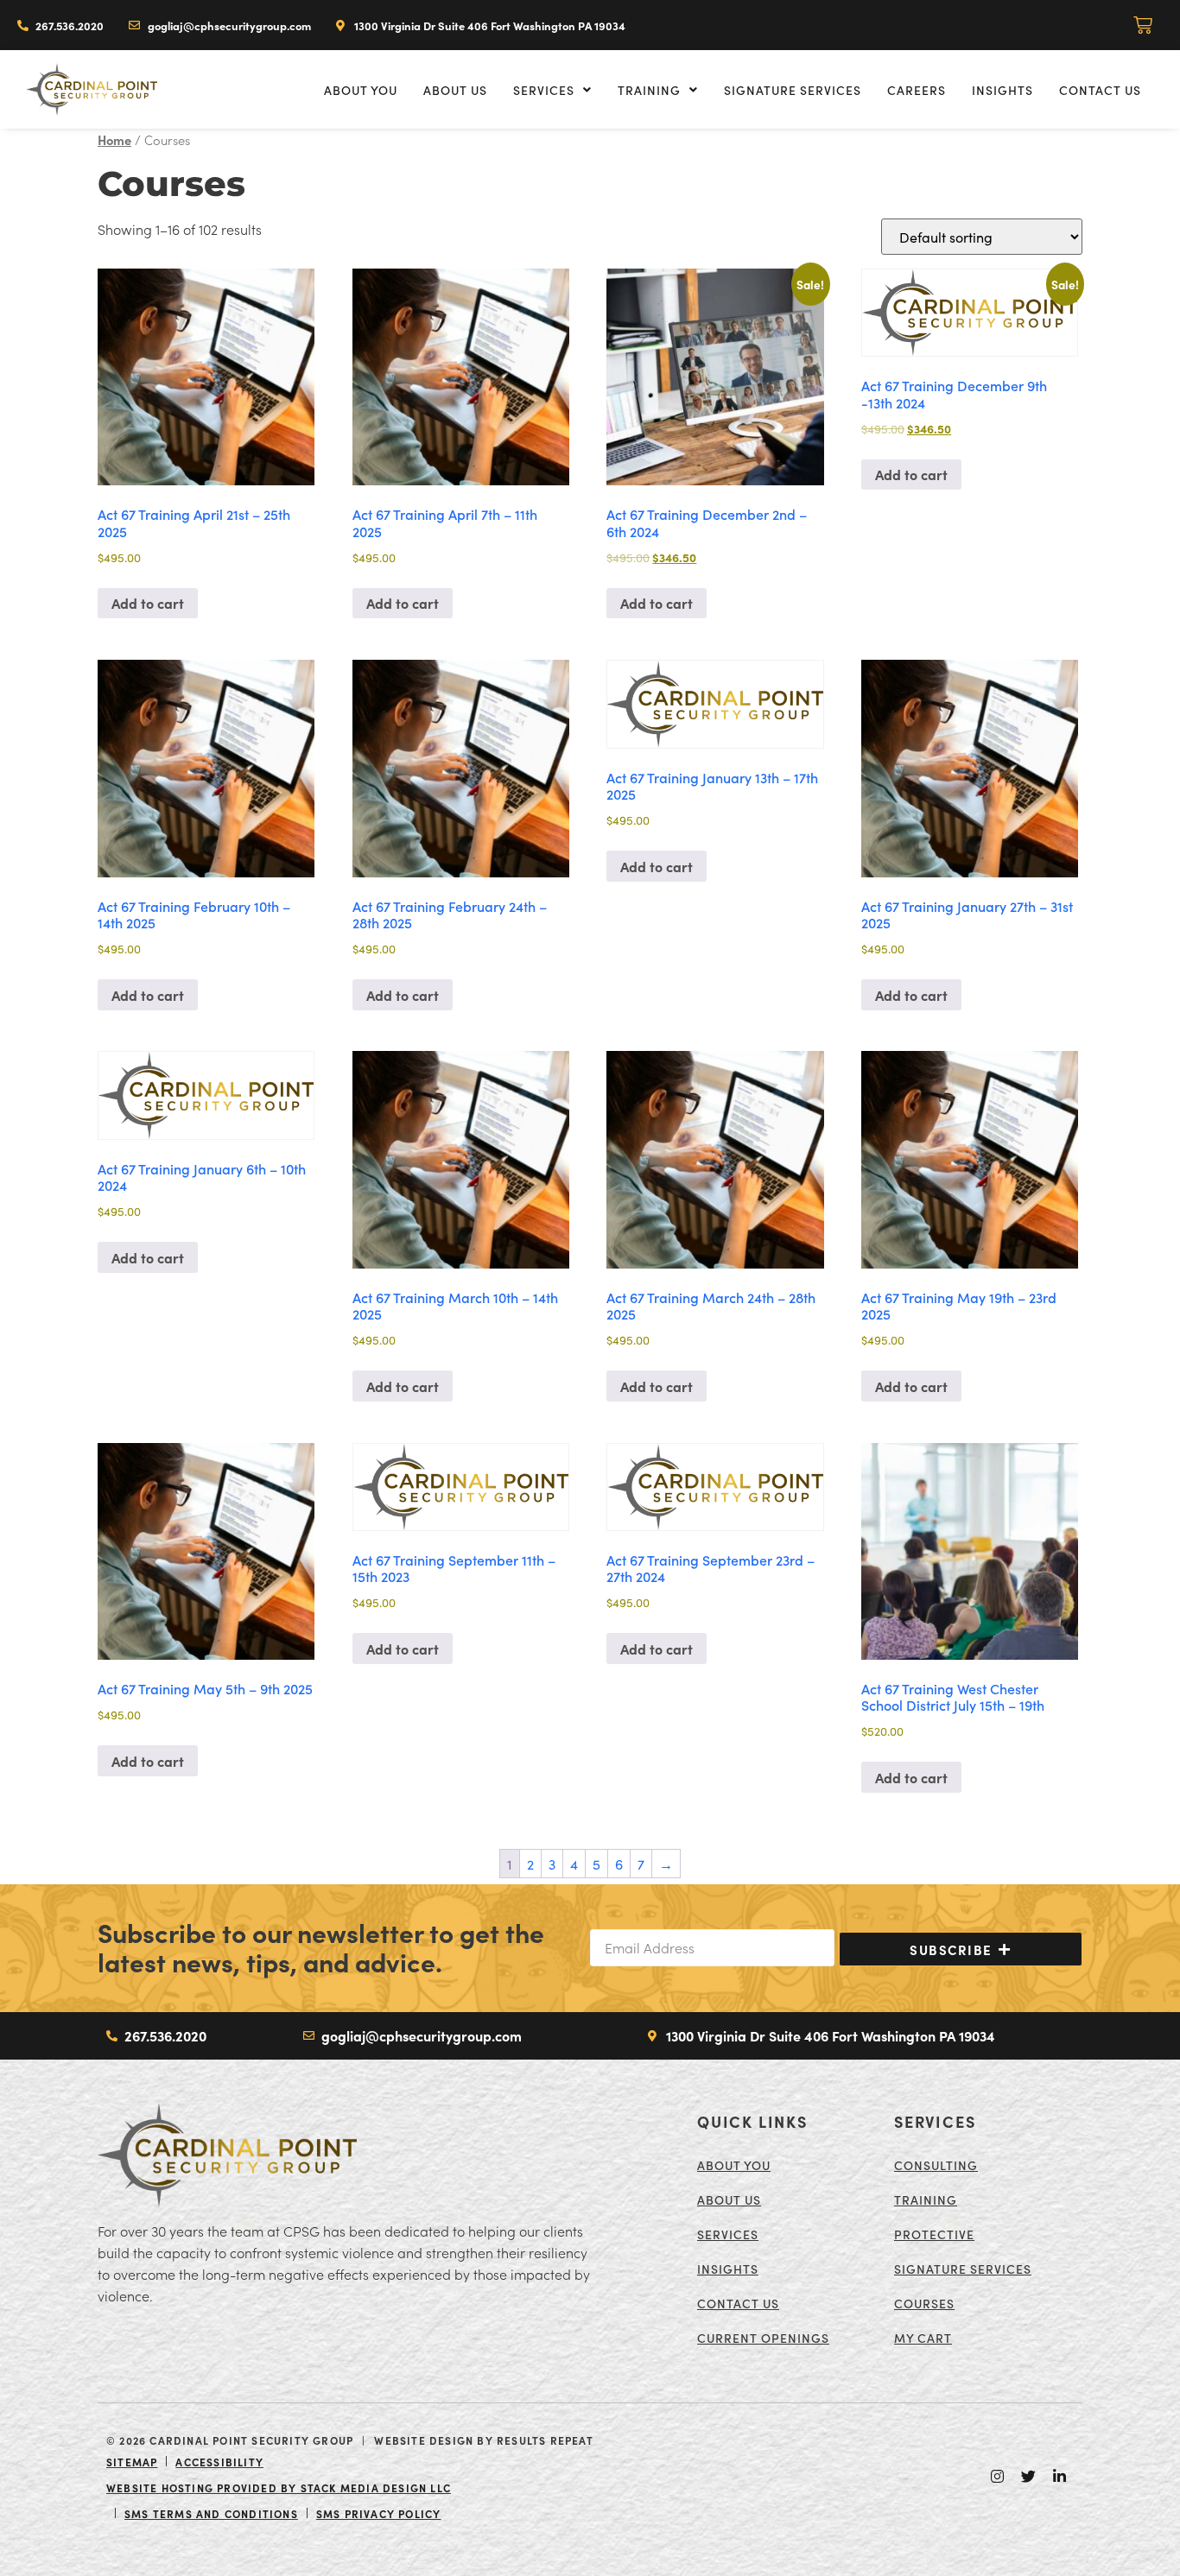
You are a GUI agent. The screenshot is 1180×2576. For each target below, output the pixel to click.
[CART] (1144, 25)
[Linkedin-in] (1059, 2477)
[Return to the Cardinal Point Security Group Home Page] (227, 2155)
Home (114, 139)
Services (544, 90)
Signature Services (793, 90)
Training (649, 90)
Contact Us (1100, 90)
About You (361, 90)
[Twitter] (1028, 2477)
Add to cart (148, 603)
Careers (917, 90)
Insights (1002, 90)
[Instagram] (997, 2477)
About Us (455, 90)
